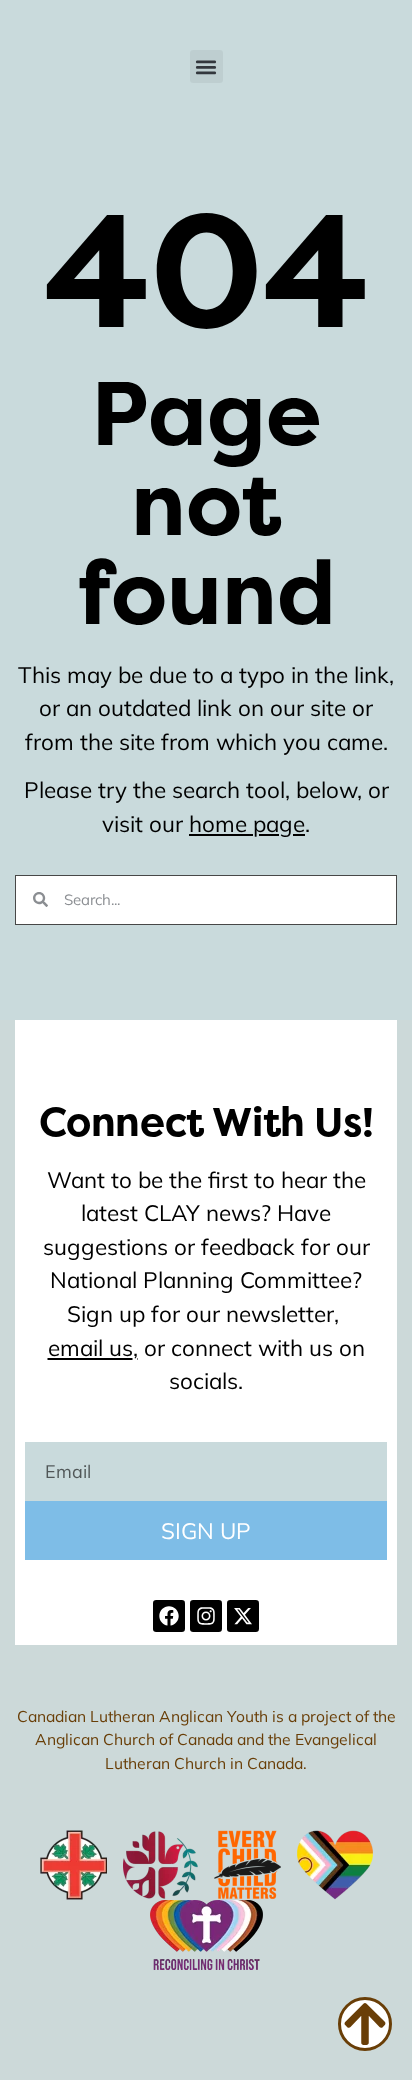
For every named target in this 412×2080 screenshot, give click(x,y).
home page (247, 823)
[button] (206, 66)
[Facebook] (169, 1616)
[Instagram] (206, 1616)
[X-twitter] (243, 1616)
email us (90, 1347)
